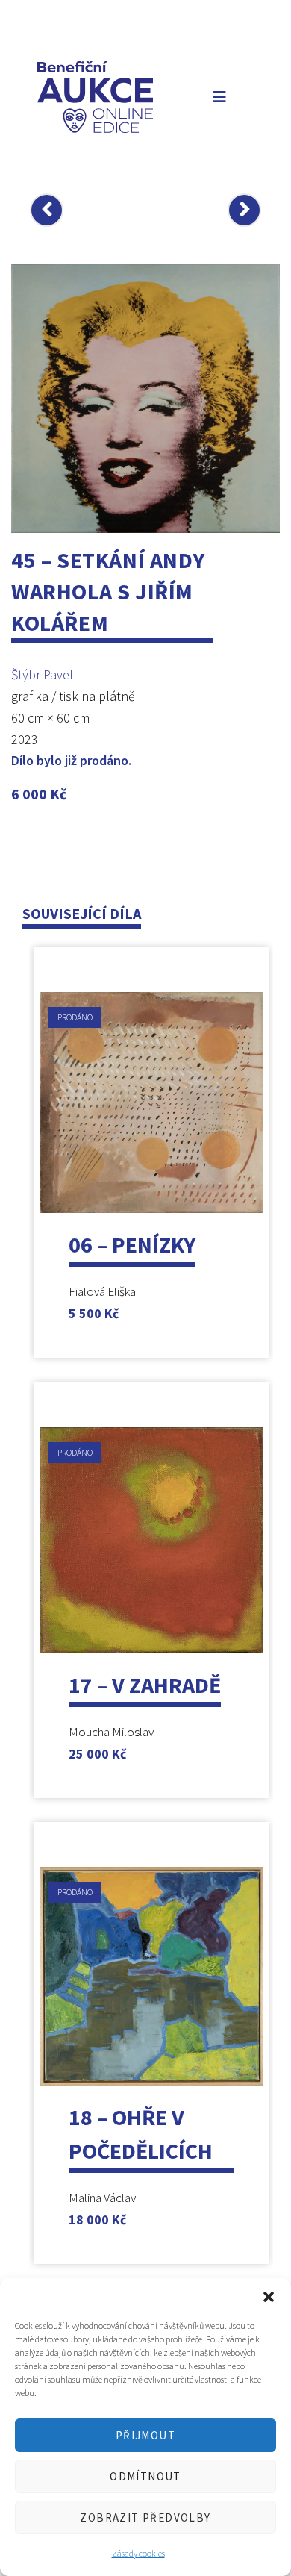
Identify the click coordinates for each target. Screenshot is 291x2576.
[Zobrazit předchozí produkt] (47, 210)
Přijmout (145, 2435)
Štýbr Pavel (42, 674)
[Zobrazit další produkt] (244, 210)
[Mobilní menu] (216, 97)
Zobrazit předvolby (145, 2517)
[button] (269, 2297)
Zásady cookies (138, 2553)
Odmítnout (145, 2476)
